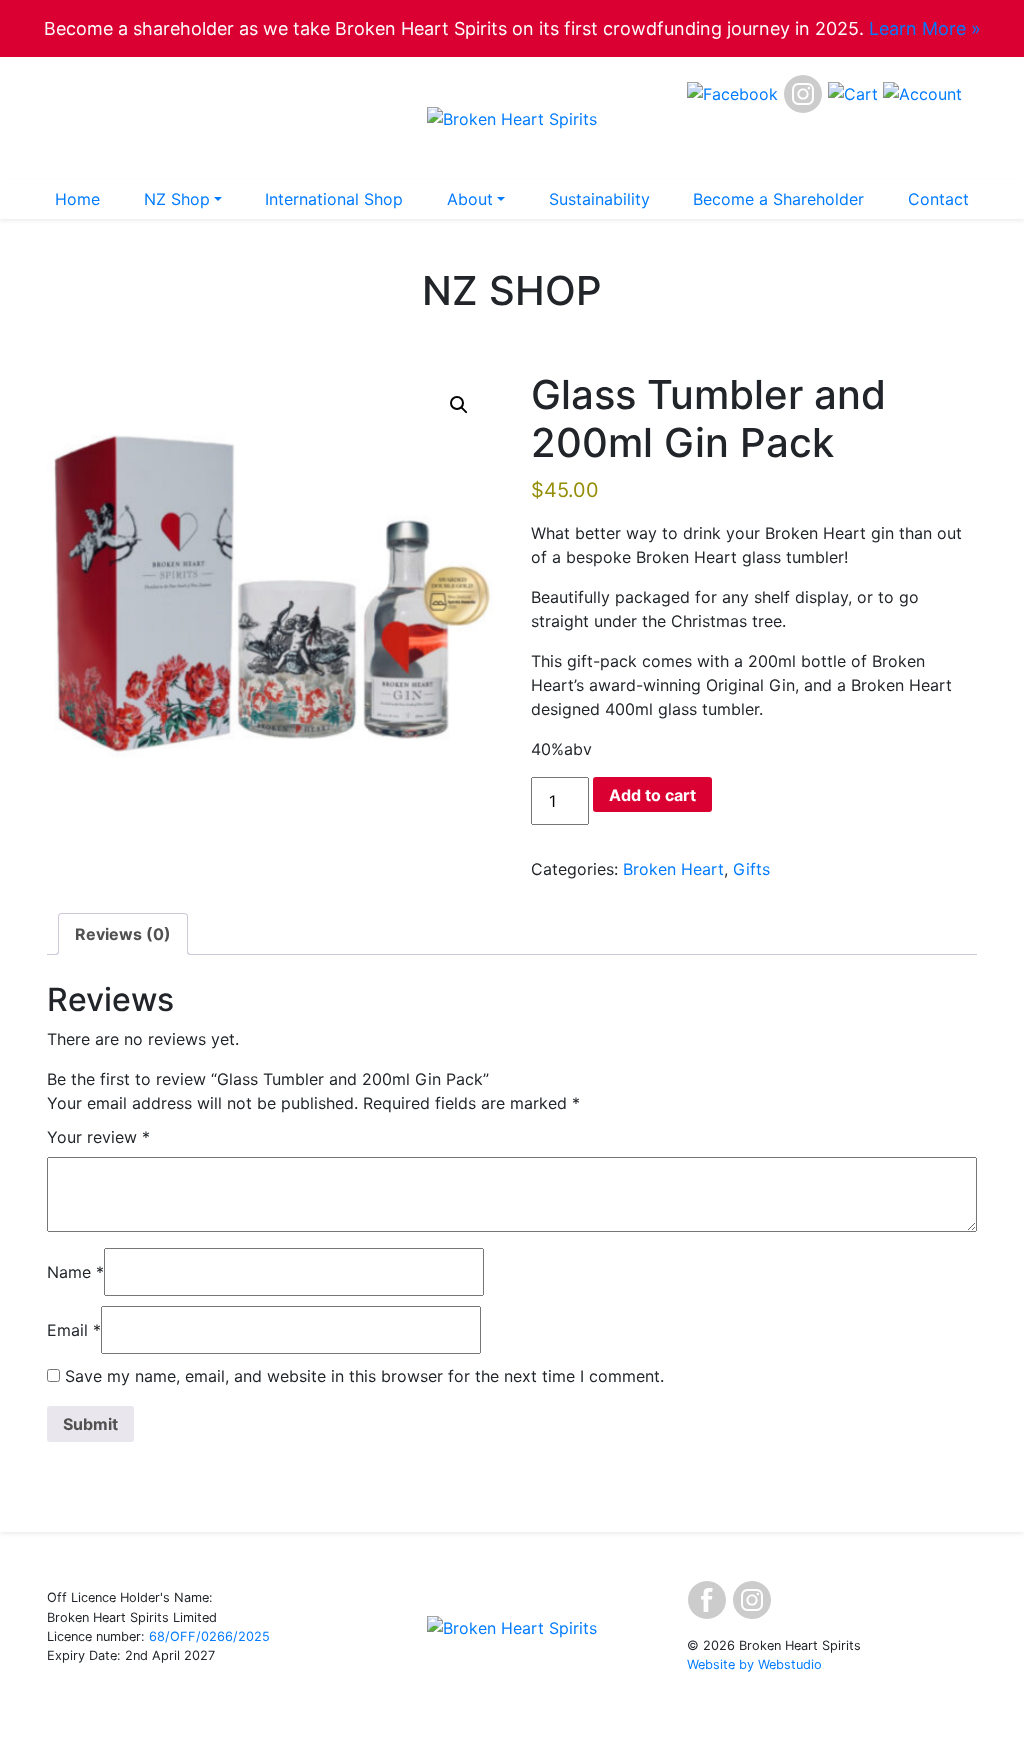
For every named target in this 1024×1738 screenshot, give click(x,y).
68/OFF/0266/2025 (209, 1636)
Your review (98, 1137)
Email (74, 1330)
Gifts (751, 869)
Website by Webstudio (754, 1664)
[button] (459, 405)
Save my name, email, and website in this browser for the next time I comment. (364, 1376)
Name (75, 1272)
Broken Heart (673, 869)
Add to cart (652, 795)
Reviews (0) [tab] (123, 934)
